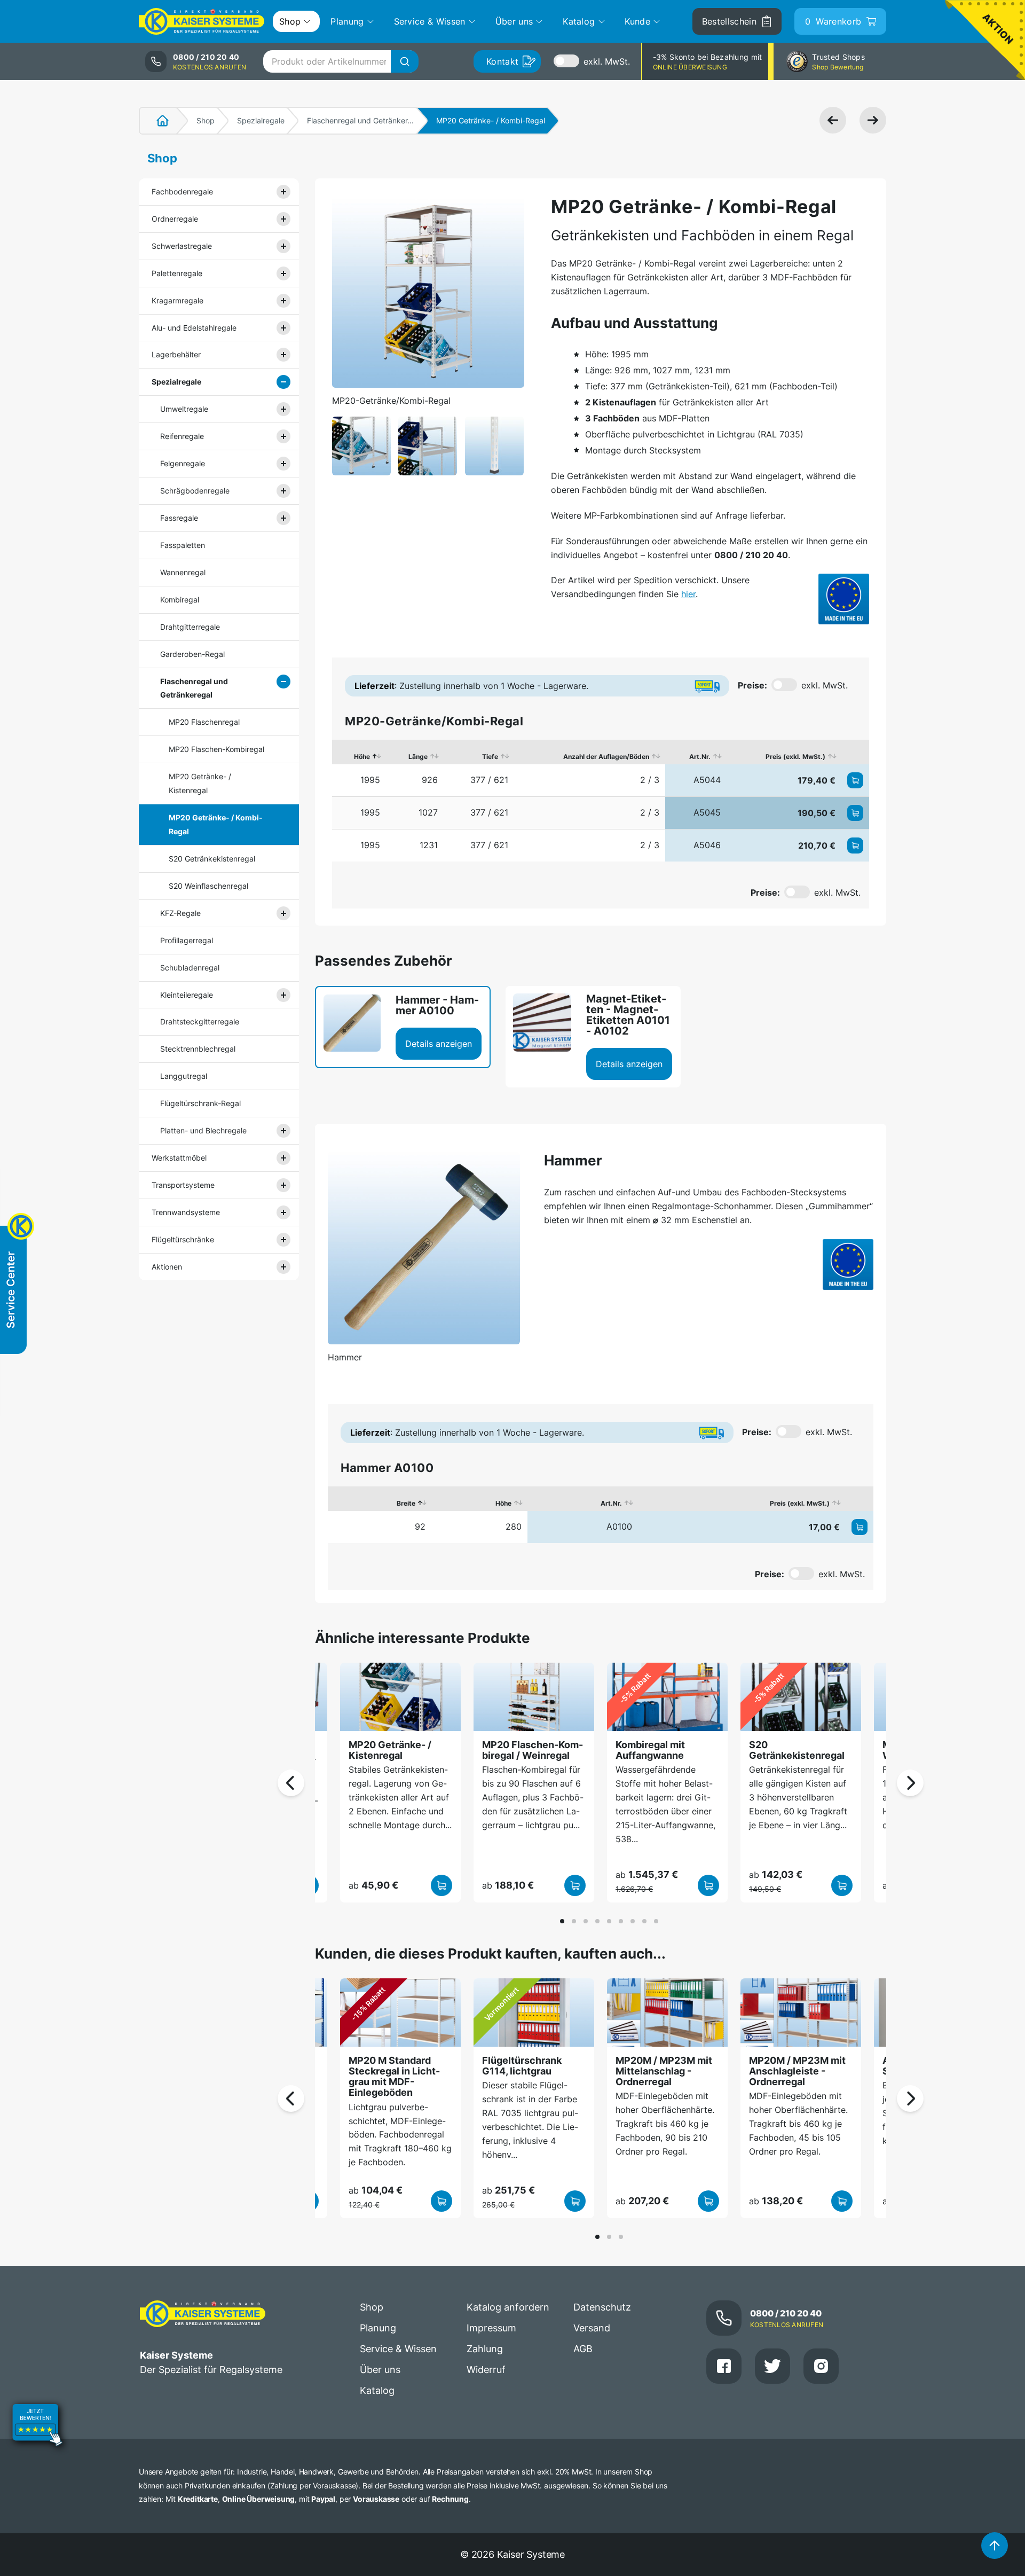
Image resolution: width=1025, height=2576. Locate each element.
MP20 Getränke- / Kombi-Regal (216, 824)
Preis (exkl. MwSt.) (795, 757)
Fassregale (179, 518)
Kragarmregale (178, 300)
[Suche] (405, 61)
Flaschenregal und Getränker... (360, 120)
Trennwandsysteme (186, 1212)
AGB (583, 2349)
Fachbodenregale (182, 191)
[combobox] (341, 61)
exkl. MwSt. (607, 61)
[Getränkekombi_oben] (428, 446)
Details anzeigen (439, 1044)
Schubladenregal (190, 968)
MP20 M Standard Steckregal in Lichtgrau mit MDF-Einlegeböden (394, 2077)
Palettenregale (177, 273)
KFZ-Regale (180, 913)
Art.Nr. (700, 757)
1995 (370, 780)
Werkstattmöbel (179, 1158)
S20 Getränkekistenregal (212, 859)
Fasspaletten (183, 545)
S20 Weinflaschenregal (208, 886)
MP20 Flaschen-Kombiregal (216, 749)
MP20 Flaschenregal (204, 722)
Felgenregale (183, 463)
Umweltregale (184, 409)
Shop (206, 120)
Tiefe (490, 757)
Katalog (377, 2390)
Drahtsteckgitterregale (200, 1021)
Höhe (362, 757)
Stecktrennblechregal (198, 1049)
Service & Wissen (398, 2349)
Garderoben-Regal (192, 654)
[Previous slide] (291, 1783)
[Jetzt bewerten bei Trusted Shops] (37, 2426)
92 (420, 1526)
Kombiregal (180, 600)
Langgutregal (184, 1076)
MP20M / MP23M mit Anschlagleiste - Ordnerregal (797, 2071)
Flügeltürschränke (183, 1239)
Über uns (380, 2370)
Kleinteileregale (187, 995)
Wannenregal (183, 572)
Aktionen (167, 1267)
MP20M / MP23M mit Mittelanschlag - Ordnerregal (664, 2071)
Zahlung (485, 2349)
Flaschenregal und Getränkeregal (194, 688)
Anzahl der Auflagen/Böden (606, 757)
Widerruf (486, 2370)
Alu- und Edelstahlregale (194, 328)
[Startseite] (156, 121)
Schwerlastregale (182, 246)
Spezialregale (261, 120)
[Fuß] (494, 446)
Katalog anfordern (508, 2307)
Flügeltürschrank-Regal (200, 1103)
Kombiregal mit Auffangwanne (650, 1750)
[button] (562, 1921)
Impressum (491, 2328)
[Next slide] (910, 1783)
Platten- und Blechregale (203, 1130)
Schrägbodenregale (195, 491)
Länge (418, 757)
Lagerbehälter (176, 354)
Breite (406, 1503)
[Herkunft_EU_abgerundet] (844, 599)
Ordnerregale (175, 219)
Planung (378, 2328)
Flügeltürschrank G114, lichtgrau (522, 2066)
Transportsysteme (183, 1185)
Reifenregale (182, 436)
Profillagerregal (187, 940)
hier (688, 594)
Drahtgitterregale (190, 627)
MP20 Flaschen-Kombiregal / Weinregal (533, 1750)
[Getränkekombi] (361, 446)
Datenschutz (602, 2307)
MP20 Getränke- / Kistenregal (200, 783)
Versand (592, 2328)
